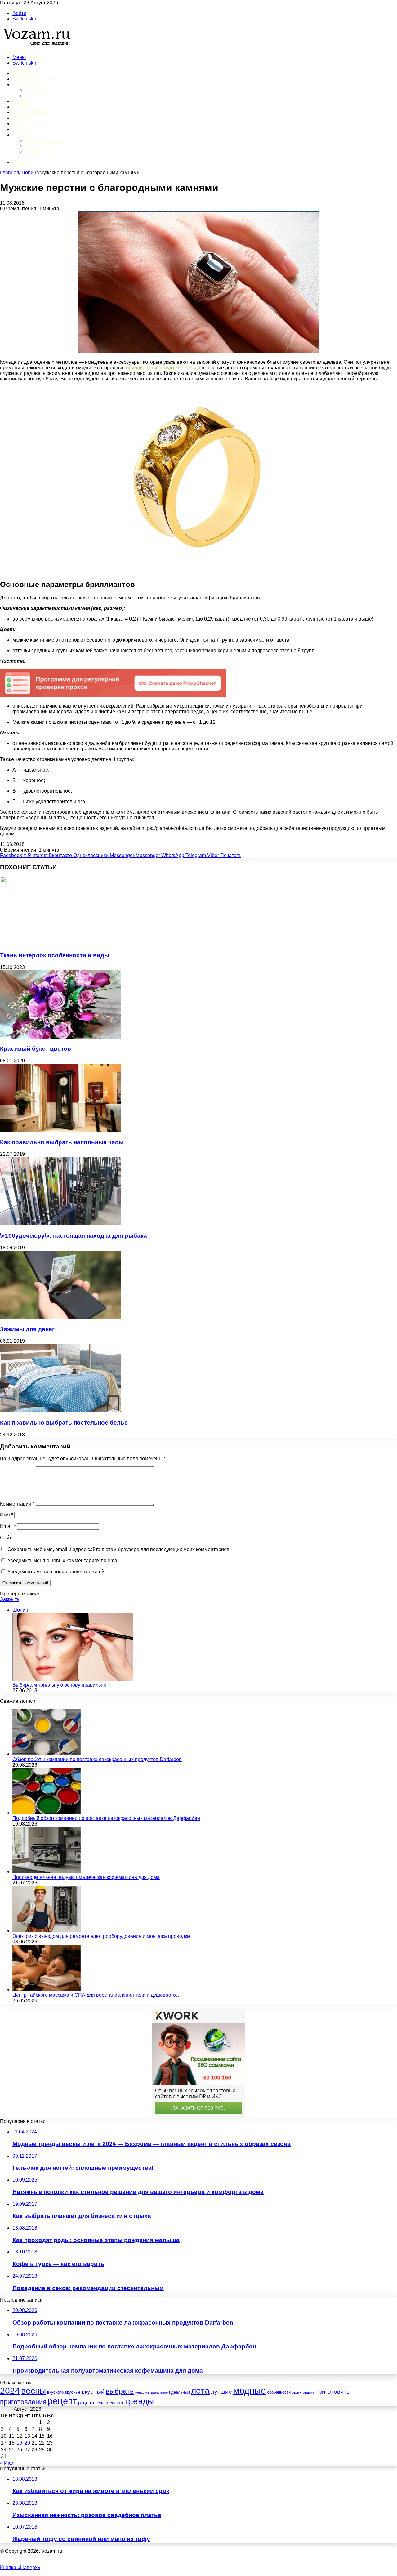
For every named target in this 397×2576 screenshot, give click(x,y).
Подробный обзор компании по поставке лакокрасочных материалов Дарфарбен (106, 1818)
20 (27, 2443)
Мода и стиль (31, 112)
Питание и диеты (36, 124)
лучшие (221, 2392)
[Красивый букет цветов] (60, 1037)
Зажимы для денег (27, 1329)
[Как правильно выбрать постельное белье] (60, 1410)
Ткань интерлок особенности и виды (55, 955)
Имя (7, 1515)
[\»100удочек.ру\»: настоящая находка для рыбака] (60, 1223)
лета (200, 2391)
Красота (24, 107)
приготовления (23, 2402)
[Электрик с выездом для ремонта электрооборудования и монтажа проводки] (47, 1931)
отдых (297, 2392)
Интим (21, 101)
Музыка (33, 146)
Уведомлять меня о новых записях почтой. (57, 1572)
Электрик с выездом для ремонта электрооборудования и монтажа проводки (101, 1936)
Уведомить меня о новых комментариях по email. (64, 1561)
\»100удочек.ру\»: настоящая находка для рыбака (74, 1236)
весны (33, 2391)
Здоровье (26, 85)
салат (103, 2403)
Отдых (21, 118)
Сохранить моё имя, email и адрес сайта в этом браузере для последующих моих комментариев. (119, 1549)
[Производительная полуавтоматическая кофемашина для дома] (47, 1872)
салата (116, 2403)
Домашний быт (33, 79)
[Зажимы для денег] (60, 1317)
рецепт (62, 2401)
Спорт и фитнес (43, 96)
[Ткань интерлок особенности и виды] (60, 943)
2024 (10, 2391)
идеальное (159, 2392)
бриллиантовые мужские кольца (163, 368)
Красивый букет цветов (36, 1049)
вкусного (55, 2392)
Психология (38, 90)
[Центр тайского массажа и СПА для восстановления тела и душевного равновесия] (47, 1989)
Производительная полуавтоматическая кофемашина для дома (86, 1877)
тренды (139, 2401)
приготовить (332, 2392)
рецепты (87, 2403)
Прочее (23, 135)
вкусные (73, 2392)
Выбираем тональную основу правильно (59, 1685)
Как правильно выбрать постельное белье (64, 1423)
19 (19, 2443)
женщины (142, 2392)
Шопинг (23, 129)
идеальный (179, 2392)
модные (250, 2391)
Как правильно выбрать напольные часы (62, 1142)
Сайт (6, 1538)
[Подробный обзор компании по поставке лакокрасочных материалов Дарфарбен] (47, 1813)
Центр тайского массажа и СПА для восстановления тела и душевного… (97, 1995)
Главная (10, 173)
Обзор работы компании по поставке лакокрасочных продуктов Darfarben (97, 1759)
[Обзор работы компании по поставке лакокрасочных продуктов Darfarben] (47, 1754)
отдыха (308, 2392)
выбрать (120, 2391)
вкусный (93, 2392)
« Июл (7, 2463)
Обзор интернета (44, 140)
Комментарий (17, 1504)
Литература (38, 151)
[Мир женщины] (36, 47)
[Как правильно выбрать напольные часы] (60, 1130)
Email (8, 1526)
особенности (279, 2392)
